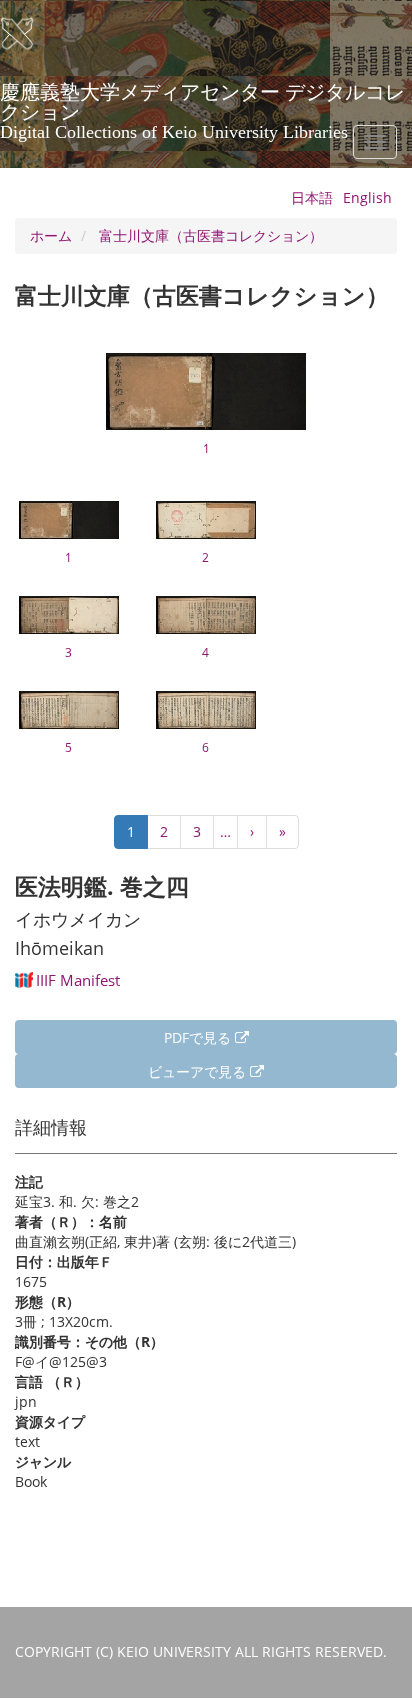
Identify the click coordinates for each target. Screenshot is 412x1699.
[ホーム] (30, 34)
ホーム (51, 235)
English (367, 197)
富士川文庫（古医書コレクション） (211, 235)
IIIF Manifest (78, 980)
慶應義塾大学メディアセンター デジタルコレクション (202, 99)
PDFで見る (199, 1037)
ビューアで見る (199, 1071)
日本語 (312, 197)
